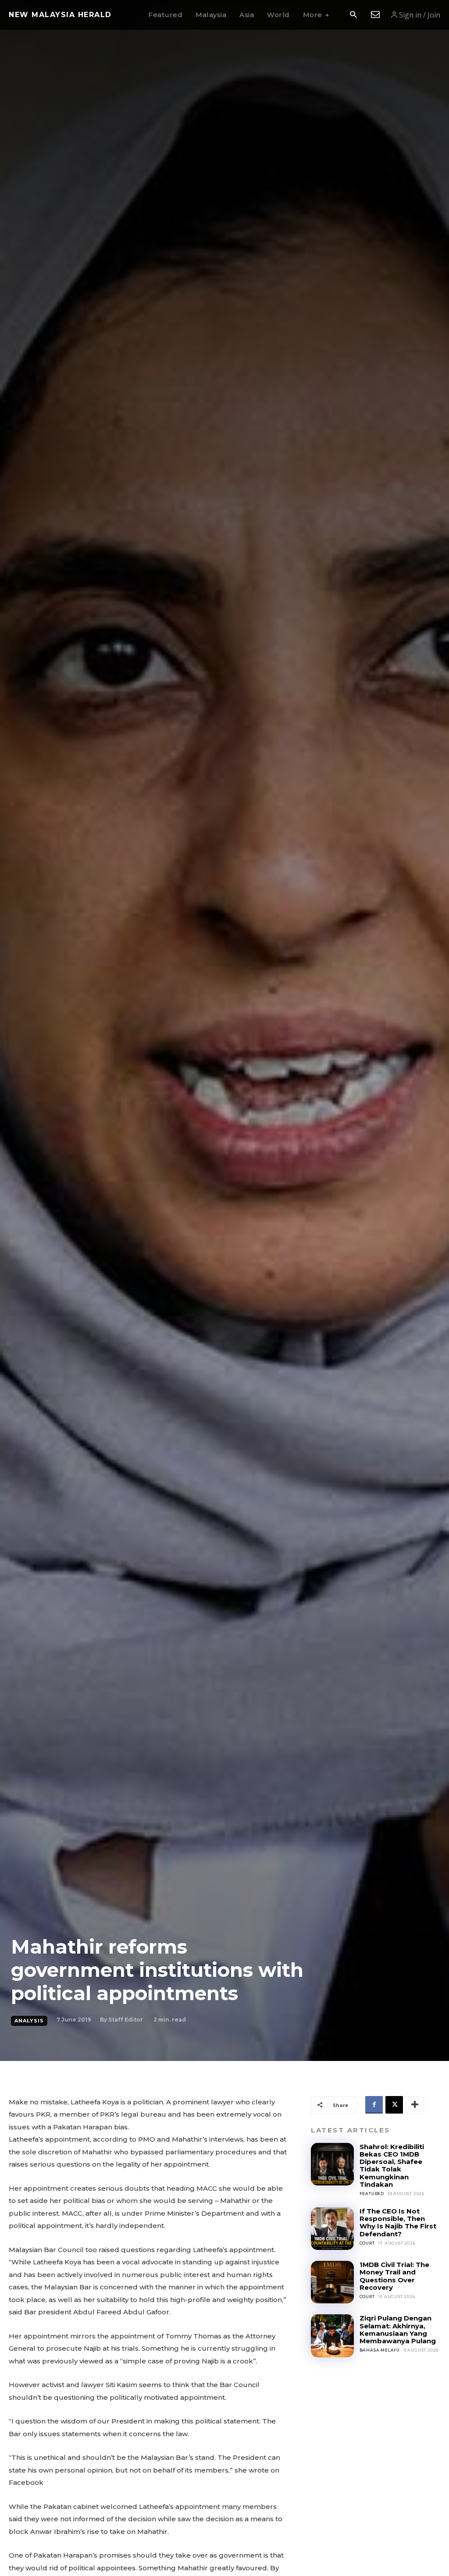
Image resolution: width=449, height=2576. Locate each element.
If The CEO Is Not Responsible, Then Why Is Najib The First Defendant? (398, 2222)
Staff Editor (126, 2020)
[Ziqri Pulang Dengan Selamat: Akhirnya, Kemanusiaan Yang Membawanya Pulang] (332, 2336)
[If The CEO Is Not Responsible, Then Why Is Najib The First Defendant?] (332, 2229)
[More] (415, 2105)
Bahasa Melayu (380, 2350)
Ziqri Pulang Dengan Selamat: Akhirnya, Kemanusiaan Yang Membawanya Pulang (398, 2329)
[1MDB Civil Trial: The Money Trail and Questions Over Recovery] (332, 2282)
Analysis (29, 2021)
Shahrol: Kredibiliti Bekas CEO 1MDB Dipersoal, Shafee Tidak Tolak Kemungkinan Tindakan (392, 2166)
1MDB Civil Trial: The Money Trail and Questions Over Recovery (394, 2276)
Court (367, 2243)
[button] (353, 15)
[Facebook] (374, 2105)
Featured (372, 2194)
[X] (394, 2105)
